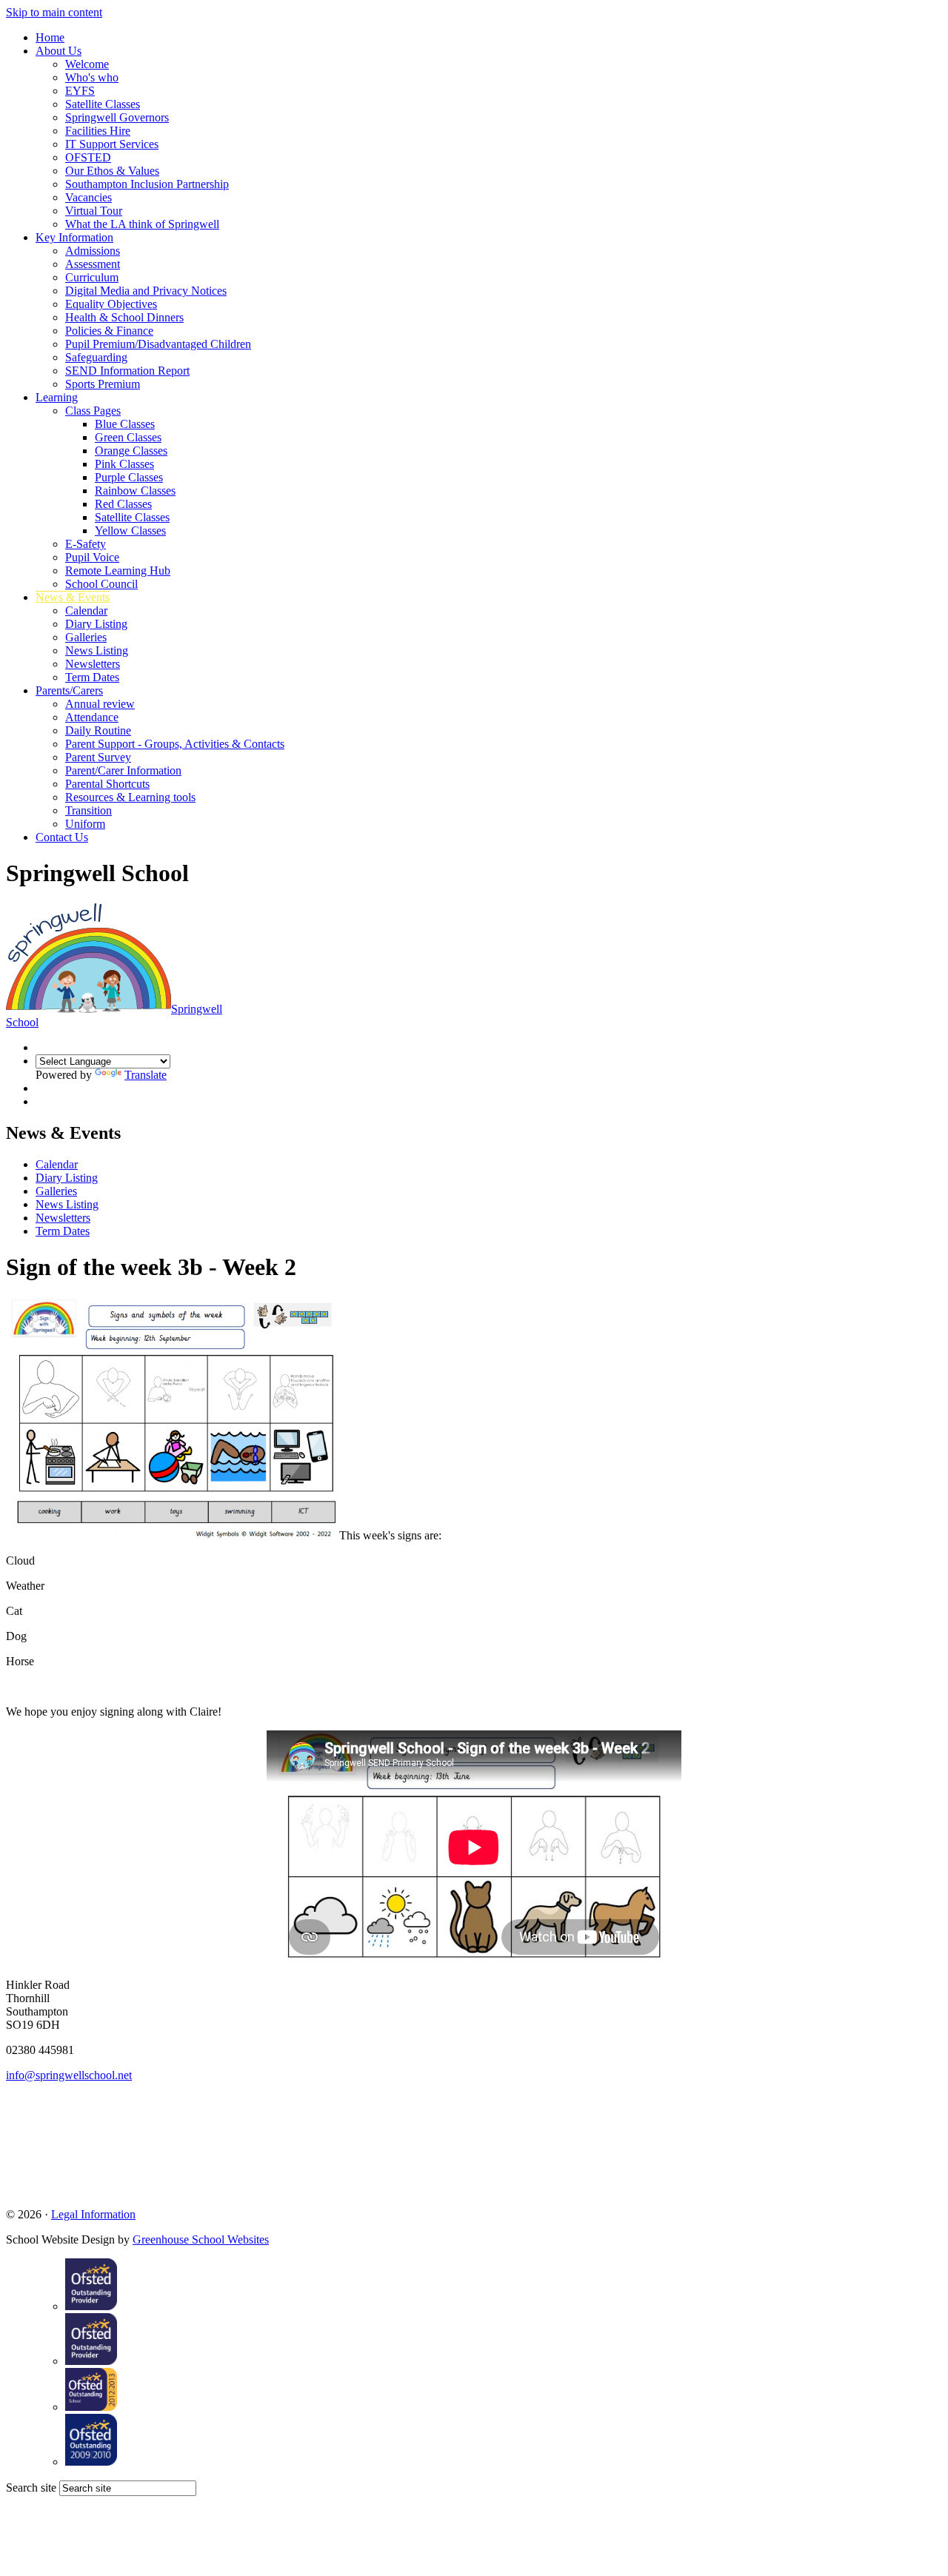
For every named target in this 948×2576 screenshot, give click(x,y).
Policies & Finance (109, 331)
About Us (59, 51)
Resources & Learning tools (130, 797)
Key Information (74, 237)
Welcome (87, 64)
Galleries (86, 637)
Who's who (92, 77)
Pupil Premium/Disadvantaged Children (158, 344)
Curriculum (92, 277)
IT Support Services (112, 144)
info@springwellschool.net (69, 2075)
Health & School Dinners (124, 317)
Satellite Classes (103, 104)
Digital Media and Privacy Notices (146, 291)
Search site (31, 2488)
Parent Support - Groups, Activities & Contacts (175, 744)
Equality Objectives (111, 304)
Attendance (92, 717)
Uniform (85, 824)
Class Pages (93, 411)
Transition (89, 810)
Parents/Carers (69, 690)
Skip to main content (54, 12)
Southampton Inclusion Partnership (147, 184)
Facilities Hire (98, 131)
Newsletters (93, 664)
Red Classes (123, 504)
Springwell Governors (117, 117)
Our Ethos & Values (112, 171)
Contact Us (62, 837)
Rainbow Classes (135, 491)
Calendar (86, 610)
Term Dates (92, 677)
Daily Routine (98, 730)
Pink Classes (124, 464)
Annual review (100, 704)
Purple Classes (129, 477)
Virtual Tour (94, 211)
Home (50, 37)
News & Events (73, 597)
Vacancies (89, 197)
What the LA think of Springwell (142, 224)
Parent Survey (98, 757)
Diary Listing (96, 624)
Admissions (93, 251)
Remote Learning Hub (118, 571)
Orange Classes (131, 451)
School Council (101, 584)
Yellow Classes (130, 531)
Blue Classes (125, 424)
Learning (57, 397)
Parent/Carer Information (123, 770)
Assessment (93, 264)
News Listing (97, 650)
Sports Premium (103, 384)
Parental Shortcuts (107, 784)
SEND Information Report (127, 371)
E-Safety (86, 544)
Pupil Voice (92, 557)
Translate (146, 1075)
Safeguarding (96, 357)
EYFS (80, 91)
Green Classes (128, 437)
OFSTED (88, 157)
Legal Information (93, 2214)
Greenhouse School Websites (201, 2239)
